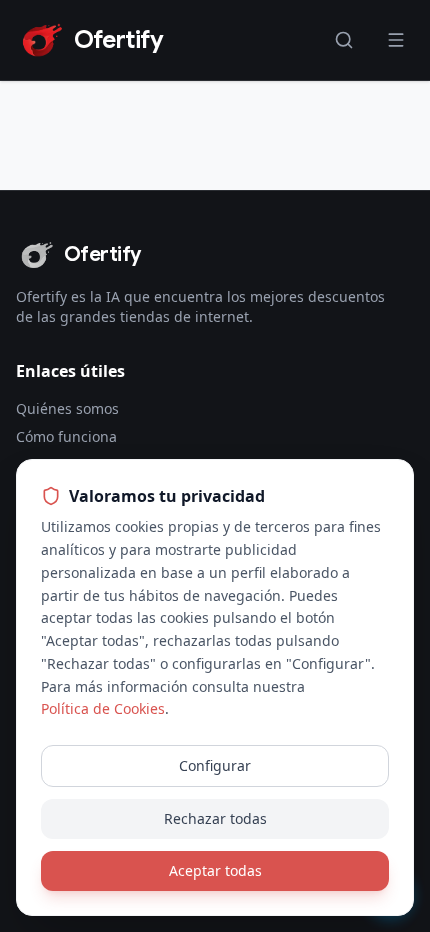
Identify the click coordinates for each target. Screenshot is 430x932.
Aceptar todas (215, 870)
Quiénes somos (67, 408)
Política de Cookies (103, 708)
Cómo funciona (66, 436)
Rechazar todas (215, 818)
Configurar (215, 765)
